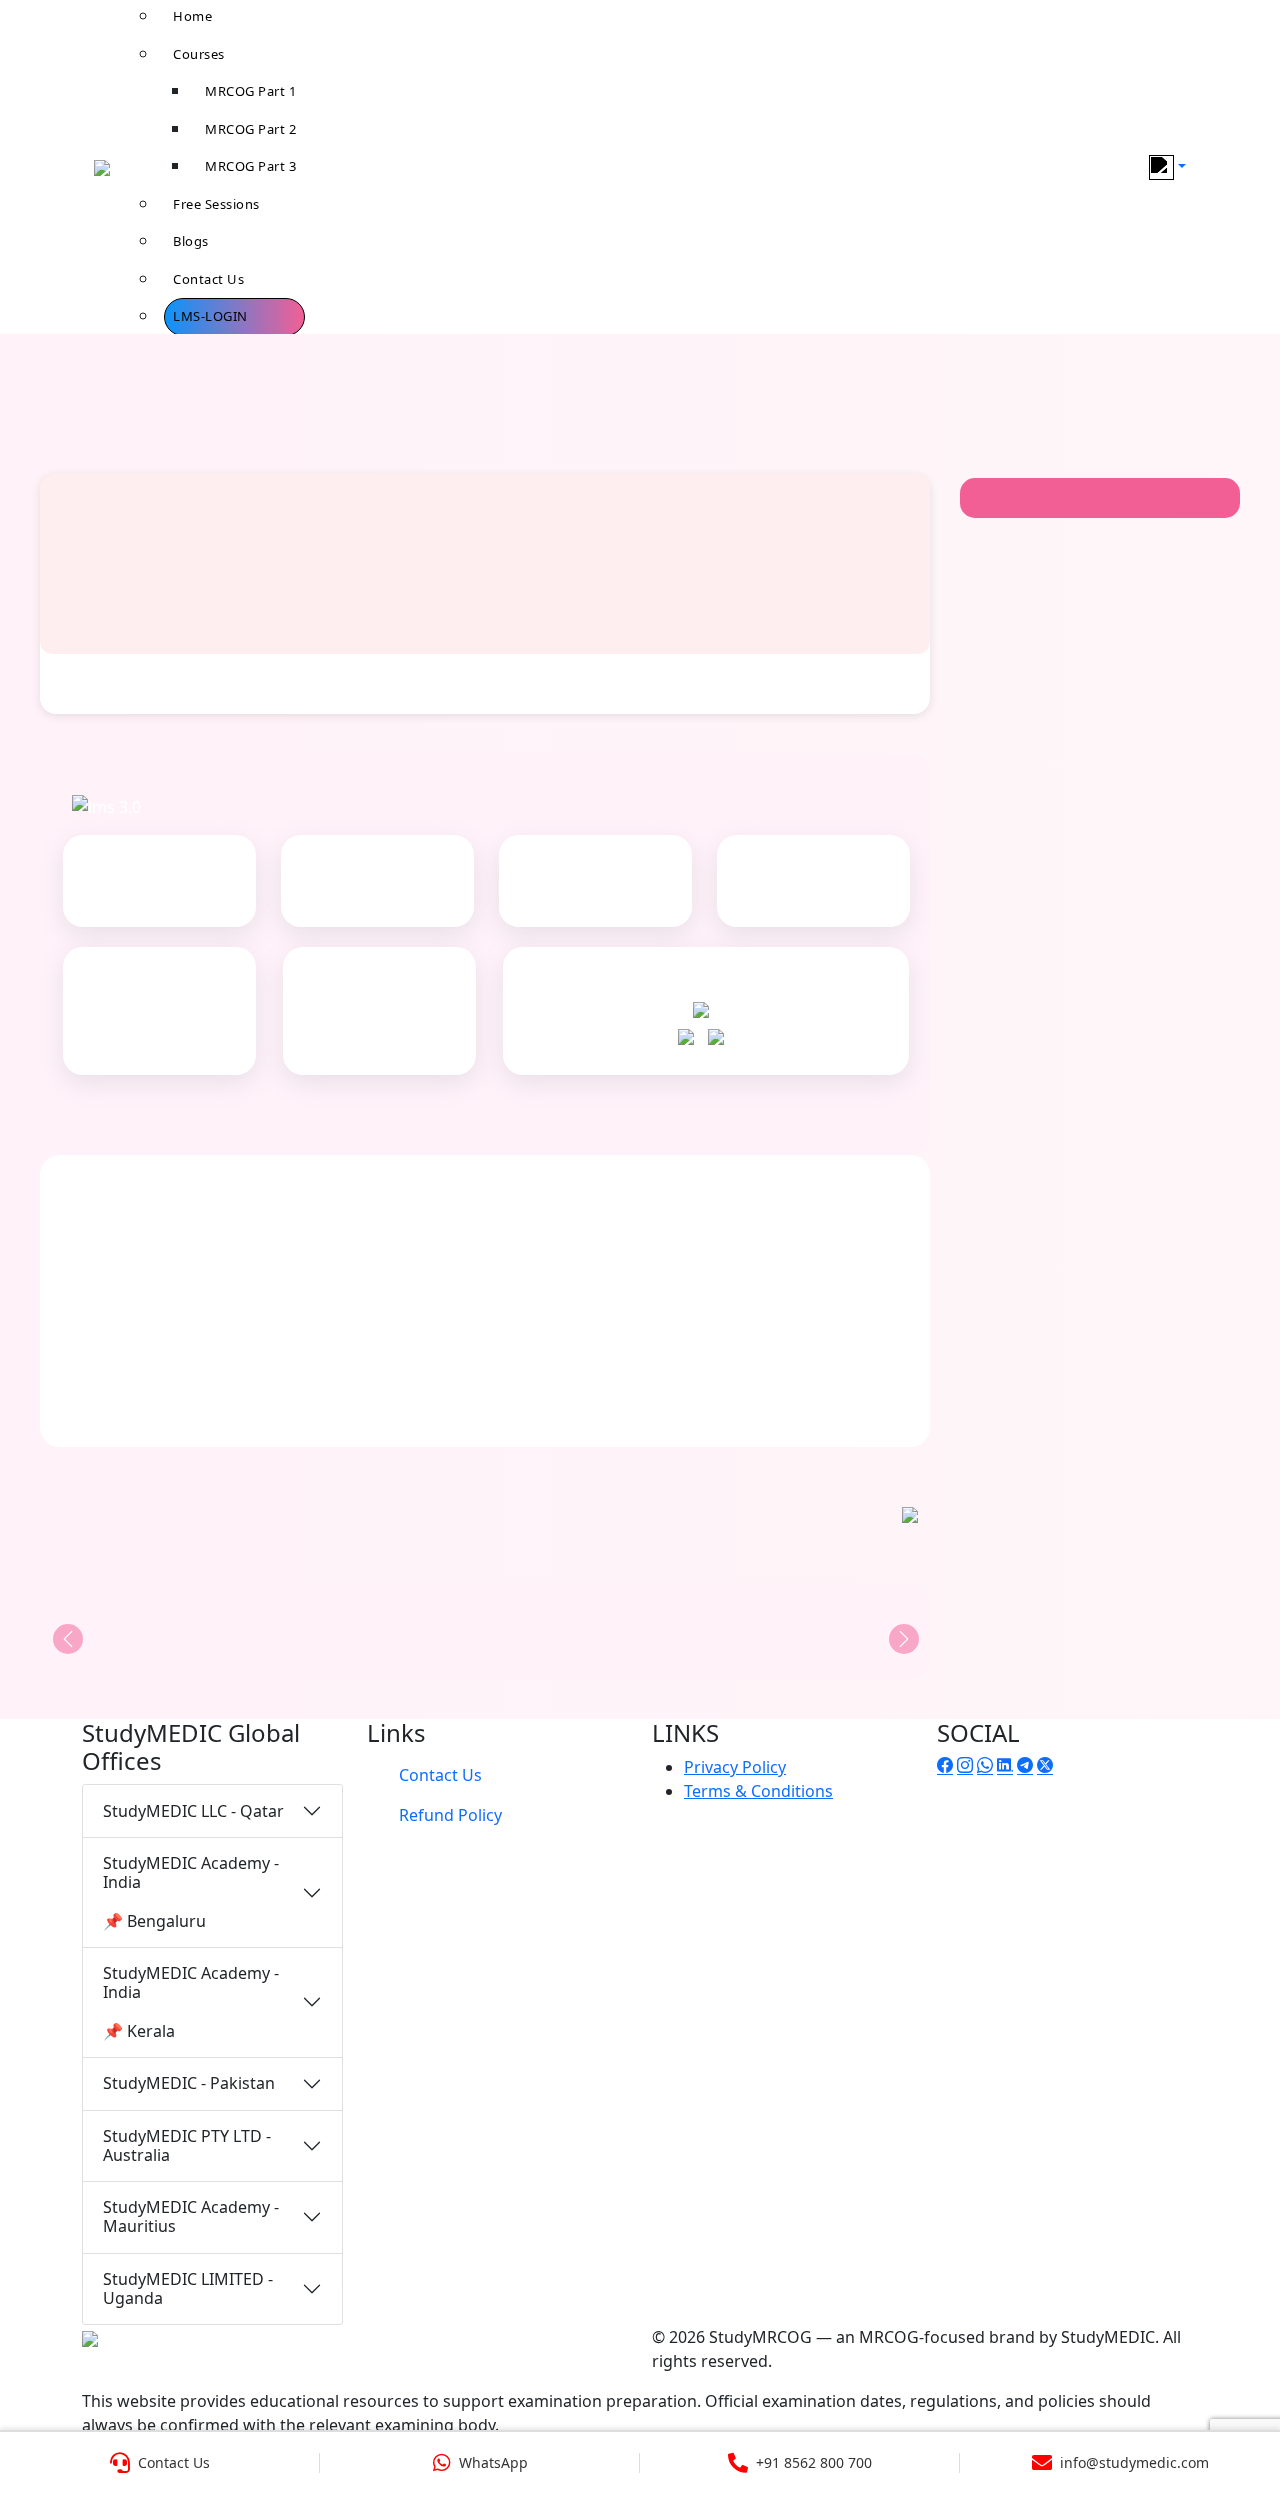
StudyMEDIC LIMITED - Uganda (188, 2288)
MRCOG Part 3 (250, 166)
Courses (199, 54)
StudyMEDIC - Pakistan (189, 2083)
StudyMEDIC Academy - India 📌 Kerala (191, 2002)
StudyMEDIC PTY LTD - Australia (187, 2145)
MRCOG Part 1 (250, 91)
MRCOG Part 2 (250, 129)
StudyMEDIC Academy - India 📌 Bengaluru (191, 1892)
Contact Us (208, 279)
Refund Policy (450, 1815)
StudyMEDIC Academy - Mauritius (191, 2216)
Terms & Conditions (758, 1791)
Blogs (191, 241)
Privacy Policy (735, 1767)
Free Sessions (216, 204)
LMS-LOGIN (210, 316)
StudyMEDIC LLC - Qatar (193, 1811)
